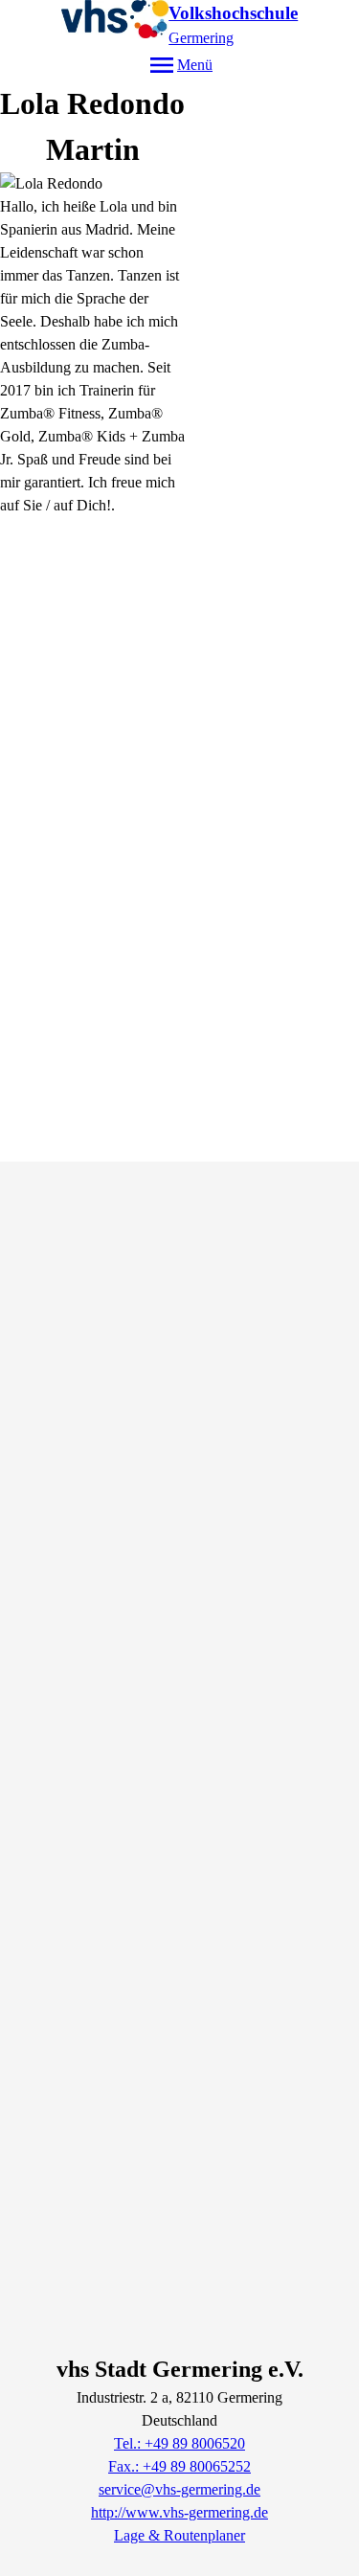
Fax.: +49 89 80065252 (179, 2466)
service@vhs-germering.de (179, 2489)
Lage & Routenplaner (179, 2535)
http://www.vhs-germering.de (179, 2512)
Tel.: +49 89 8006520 (179, 2443)
